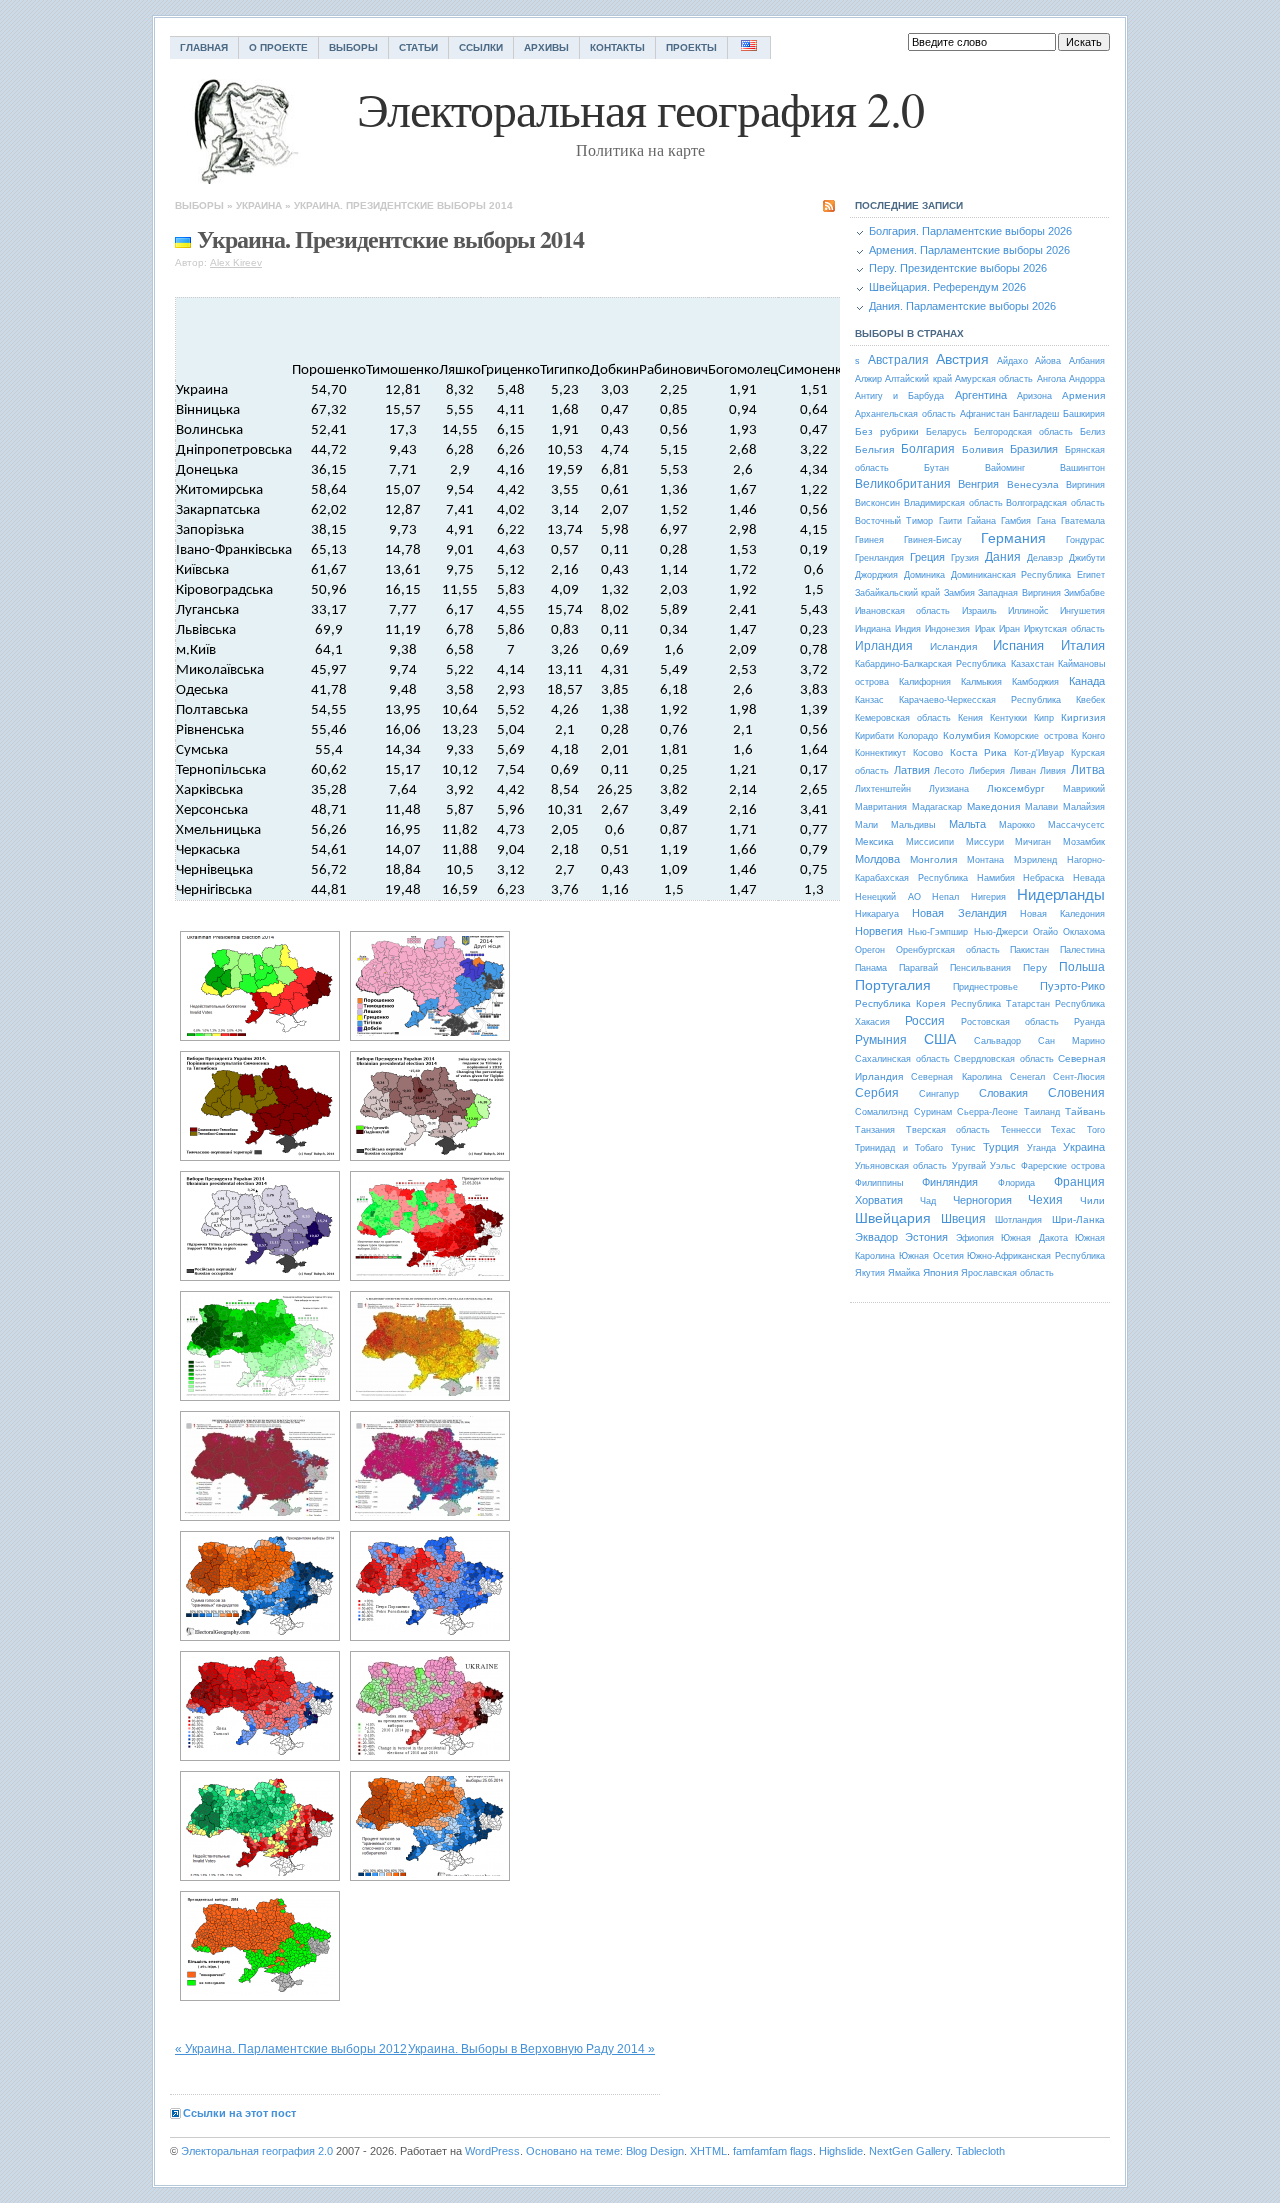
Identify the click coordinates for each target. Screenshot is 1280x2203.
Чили (1092, 1200)
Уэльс (1003, 1166)
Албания (1087, 361)
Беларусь (946, 432)
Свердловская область (1004, 1059)
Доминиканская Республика (1011, 575)
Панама (871, 968)
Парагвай (918, 968)
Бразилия (1034, 449)
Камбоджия (1035, 682)
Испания (1018, 645)
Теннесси (1021, 1130)
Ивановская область (902, 611)
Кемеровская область (903, 718)
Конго (1093, 736)
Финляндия (950, 1182)
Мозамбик (1084, 842)
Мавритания (881, 807)
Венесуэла (1033, 484)
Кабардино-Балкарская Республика (930, 664)
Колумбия (966, 735)
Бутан (936, 468)
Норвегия (879, 931)
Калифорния (925, 682)
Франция (1079, 1182)
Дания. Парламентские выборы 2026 (962, 306)
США (940, 1039)
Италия (1083, 645)
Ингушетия (1082, 611)
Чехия (1045, 1200)
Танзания (875, 1130)
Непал (945, 897)
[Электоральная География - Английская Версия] (749, 47)
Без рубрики (887, 431)
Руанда (1089, 1022)
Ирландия (884, 646)
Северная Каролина (956, 1077)
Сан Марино (1071, 1041)
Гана (1046, 521)
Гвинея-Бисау (933, 540)
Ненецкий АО (888, 897)
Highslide (841, 2151)
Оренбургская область (948, 950)
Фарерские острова (1063, 1166)
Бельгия (874, 449)
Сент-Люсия (1079, 1077)
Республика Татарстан (1000, 1004)
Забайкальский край (897, 593)
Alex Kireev (236, 262)
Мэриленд (1035, 860)
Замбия (959, 593)
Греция (927, 557)
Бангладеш (1036, 414)
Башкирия (1084, 414)
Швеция (963, 1219)
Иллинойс (1028, 611)
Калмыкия (981, 682)
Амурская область (994, 379)
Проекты (691, 47)
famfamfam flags (773, 2151)
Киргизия (1083, 717)
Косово (928, 753)
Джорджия (876, 575)
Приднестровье (985, 987)
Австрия (962, 359)
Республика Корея (900, 1003)
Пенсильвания (980, 968)
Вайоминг (1005, 468)
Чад (928, 1201)
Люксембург (1016, 788)
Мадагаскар (937, 807)
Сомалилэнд (881, 1112)
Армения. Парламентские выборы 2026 (969, 250)
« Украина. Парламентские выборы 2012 (291, 2049)
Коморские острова (1035, 736)
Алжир (868, 379)
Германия (1013, 538)
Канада (1087, 681)
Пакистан (1029, 950)
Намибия (996, 878)
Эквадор (876, 1237)
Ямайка (904, 1273)
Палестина (1082, 950)
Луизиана (949, 789)
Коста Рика (979, 752)
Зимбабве (1084, 593)
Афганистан (985, 414)
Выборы (353, 47)
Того (1096, 1130)
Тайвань (1085, 1111)
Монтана (985, 860)
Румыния (881, 1040)
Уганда (1041, 1148)
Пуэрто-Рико (1072, 986)
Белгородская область (1023, 432)
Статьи (418, 47)
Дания (1003, 557)
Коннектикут (880, 753)
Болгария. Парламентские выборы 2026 (970, 231)
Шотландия (1018, 1220)
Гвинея (869, 540)
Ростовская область (1010, 1022)
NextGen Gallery (909, 2151)
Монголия (933, 859)
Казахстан (1032, 664)
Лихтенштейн (883, 789)
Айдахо (1012, 361)
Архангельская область (905, 414)
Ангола (1051, 379)
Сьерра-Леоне (987, 1112)
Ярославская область (1007, 1273)
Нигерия (988, 897)
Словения (1076, 1093)
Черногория (982, 1200)
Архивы (546, 47)
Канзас (869, 700)
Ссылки (481, 47)
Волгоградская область (1055, 503)
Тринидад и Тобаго (899, 1148)
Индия (908, 629)
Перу (1035, 967)
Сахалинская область (902, 1059)
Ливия (1053, 771)
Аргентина (981, 395)
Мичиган (1033, 842)
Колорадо (918, 736)
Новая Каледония (1062, 914)
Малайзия (1084, 807)
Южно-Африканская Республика (1036, 1256)
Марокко (1017, 825)
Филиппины (879, 1183)
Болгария (928, 449)
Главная (204, 47)
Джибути (1087, 558)
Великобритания (903, 484)
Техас (1063, 1130)
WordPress (492, 2151)
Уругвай (969, 1166)
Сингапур (939, 1094)
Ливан (1023, 771)
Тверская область (948, 1130)
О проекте (278, 47)
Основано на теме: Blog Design (605, 2151)
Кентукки (1008, 718)
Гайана (981, 521)
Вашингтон (1082, 468)
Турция (1001, 1147)
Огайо (1045, 932)
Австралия (898, 360)
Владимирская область (953, 503)
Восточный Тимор (894, 521)
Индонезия (947, 629)
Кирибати (874, 736)
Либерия (987, 771)
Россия (925, 1021)
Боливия (982, 449)
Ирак (985, 629)
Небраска (1043, 878)
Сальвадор (997, 1041)
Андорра (1087, 379)
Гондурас (1085, 540)
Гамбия (1016, 521)
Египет (1091, 575)
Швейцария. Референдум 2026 (947, 287)
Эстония (926, 1237)
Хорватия (879, 1200)
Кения (970, 718)
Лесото (949, 771)
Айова (1048, 361)
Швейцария (893, 1218)
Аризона (1034, 396)
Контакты (617, 47)
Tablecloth (980, 2151)
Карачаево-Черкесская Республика (980, 700)
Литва (1088, 770)
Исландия (953, 646)
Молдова (877, 859)
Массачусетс (1076, 825)
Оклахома (1084, 932)
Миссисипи (930, 842)
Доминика (924, 575)
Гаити (950, 521)
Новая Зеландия (959, 913)
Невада (1089, 878)
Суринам (933, 1112)
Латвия (912, 770)
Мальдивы (913, 825)
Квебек (1090, 700)
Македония (993, 806)
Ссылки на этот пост (239, 2113)
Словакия (1003, 1093)
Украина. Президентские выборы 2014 (403, 205)
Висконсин (877, 503)
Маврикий (1084, 789)
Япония (940, 1272)
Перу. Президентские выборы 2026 (958, 268)
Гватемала (1083, 521)
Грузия (965, 558)
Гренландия (879, 558)
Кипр (1044, 718)
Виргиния (1085, 485)
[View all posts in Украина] (183, 238)
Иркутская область (1064, 629)
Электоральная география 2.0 (257, 2151)
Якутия (870, 1273)
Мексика (874, 841)
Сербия (877, 1093)
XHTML (708, 2151)
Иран (1009, 629)
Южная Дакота (1034, 1238)
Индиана (873, 629)
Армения (1083, 395)
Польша (1082, 967)
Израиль (979, 611)
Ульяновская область (901, 1166)
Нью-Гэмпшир (938, 932)
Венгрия (978, 484)
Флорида (1016, 1183)
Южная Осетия (931, 1256)
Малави (1041, 807)
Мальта (967, 824)
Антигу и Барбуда (899, 396)
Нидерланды (1061, 894)
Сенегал (1027, 1077)
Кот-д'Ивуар (1039, 753)
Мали (866, 825)
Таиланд (1042, 1112)
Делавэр (1045, 558)
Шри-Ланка (1078, 1219)
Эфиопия (975, 1238)
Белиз (1092, 432)
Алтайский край (918, 379)
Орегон (870, 950)
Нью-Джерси (1001, 932)
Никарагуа (877, 914)
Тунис (963, 1148)
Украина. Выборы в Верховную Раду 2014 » (531, 2049)
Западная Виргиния (1019, 593)
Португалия (893, 985)
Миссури (985, 842)
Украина (259, 205)
